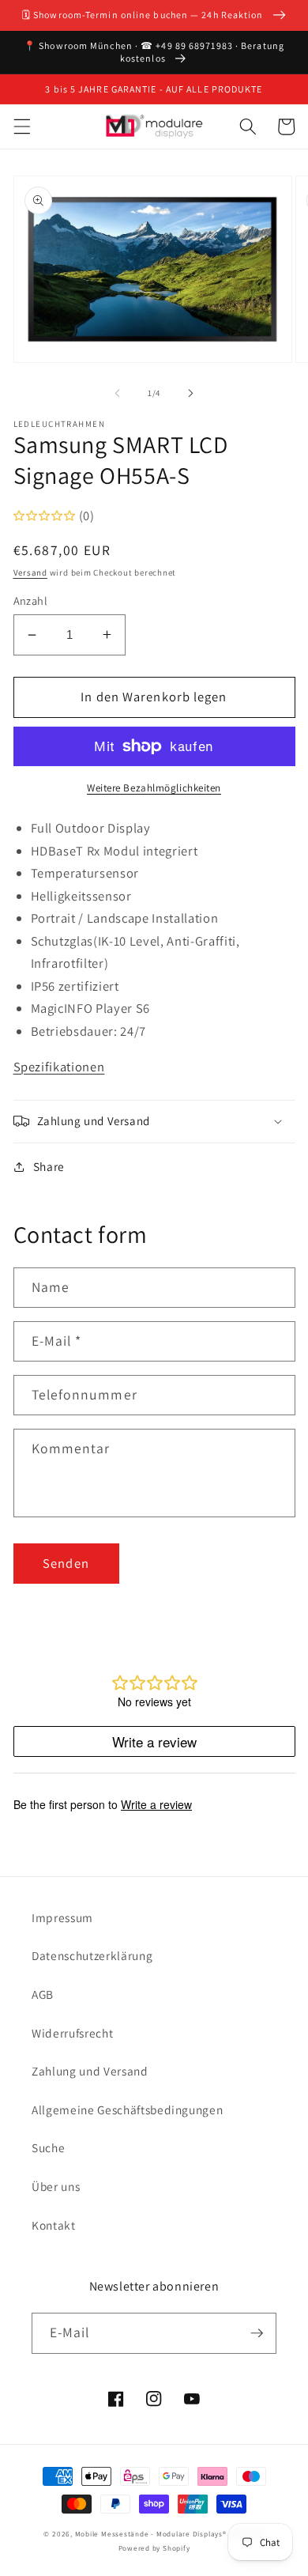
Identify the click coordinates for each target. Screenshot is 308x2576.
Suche (48, 2147)
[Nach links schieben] (118, 393)
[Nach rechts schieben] (190, 393)
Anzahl (31, 601)
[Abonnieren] (257, 2333)
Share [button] (49, 1166)
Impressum (62, 1917)
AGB (43, 1994)
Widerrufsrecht (72, 2033)
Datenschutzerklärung (92, 1955)
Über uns (56, 2186)
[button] (21, 127)
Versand (30, 572)
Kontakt (54, 2225)
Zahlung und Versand (90, 2071)
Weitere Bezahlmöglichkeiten (154, 788)
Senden (66, 1563)
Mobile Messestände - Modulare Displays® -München (170, 2534)
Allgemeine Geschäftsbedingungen (127, 2110)
